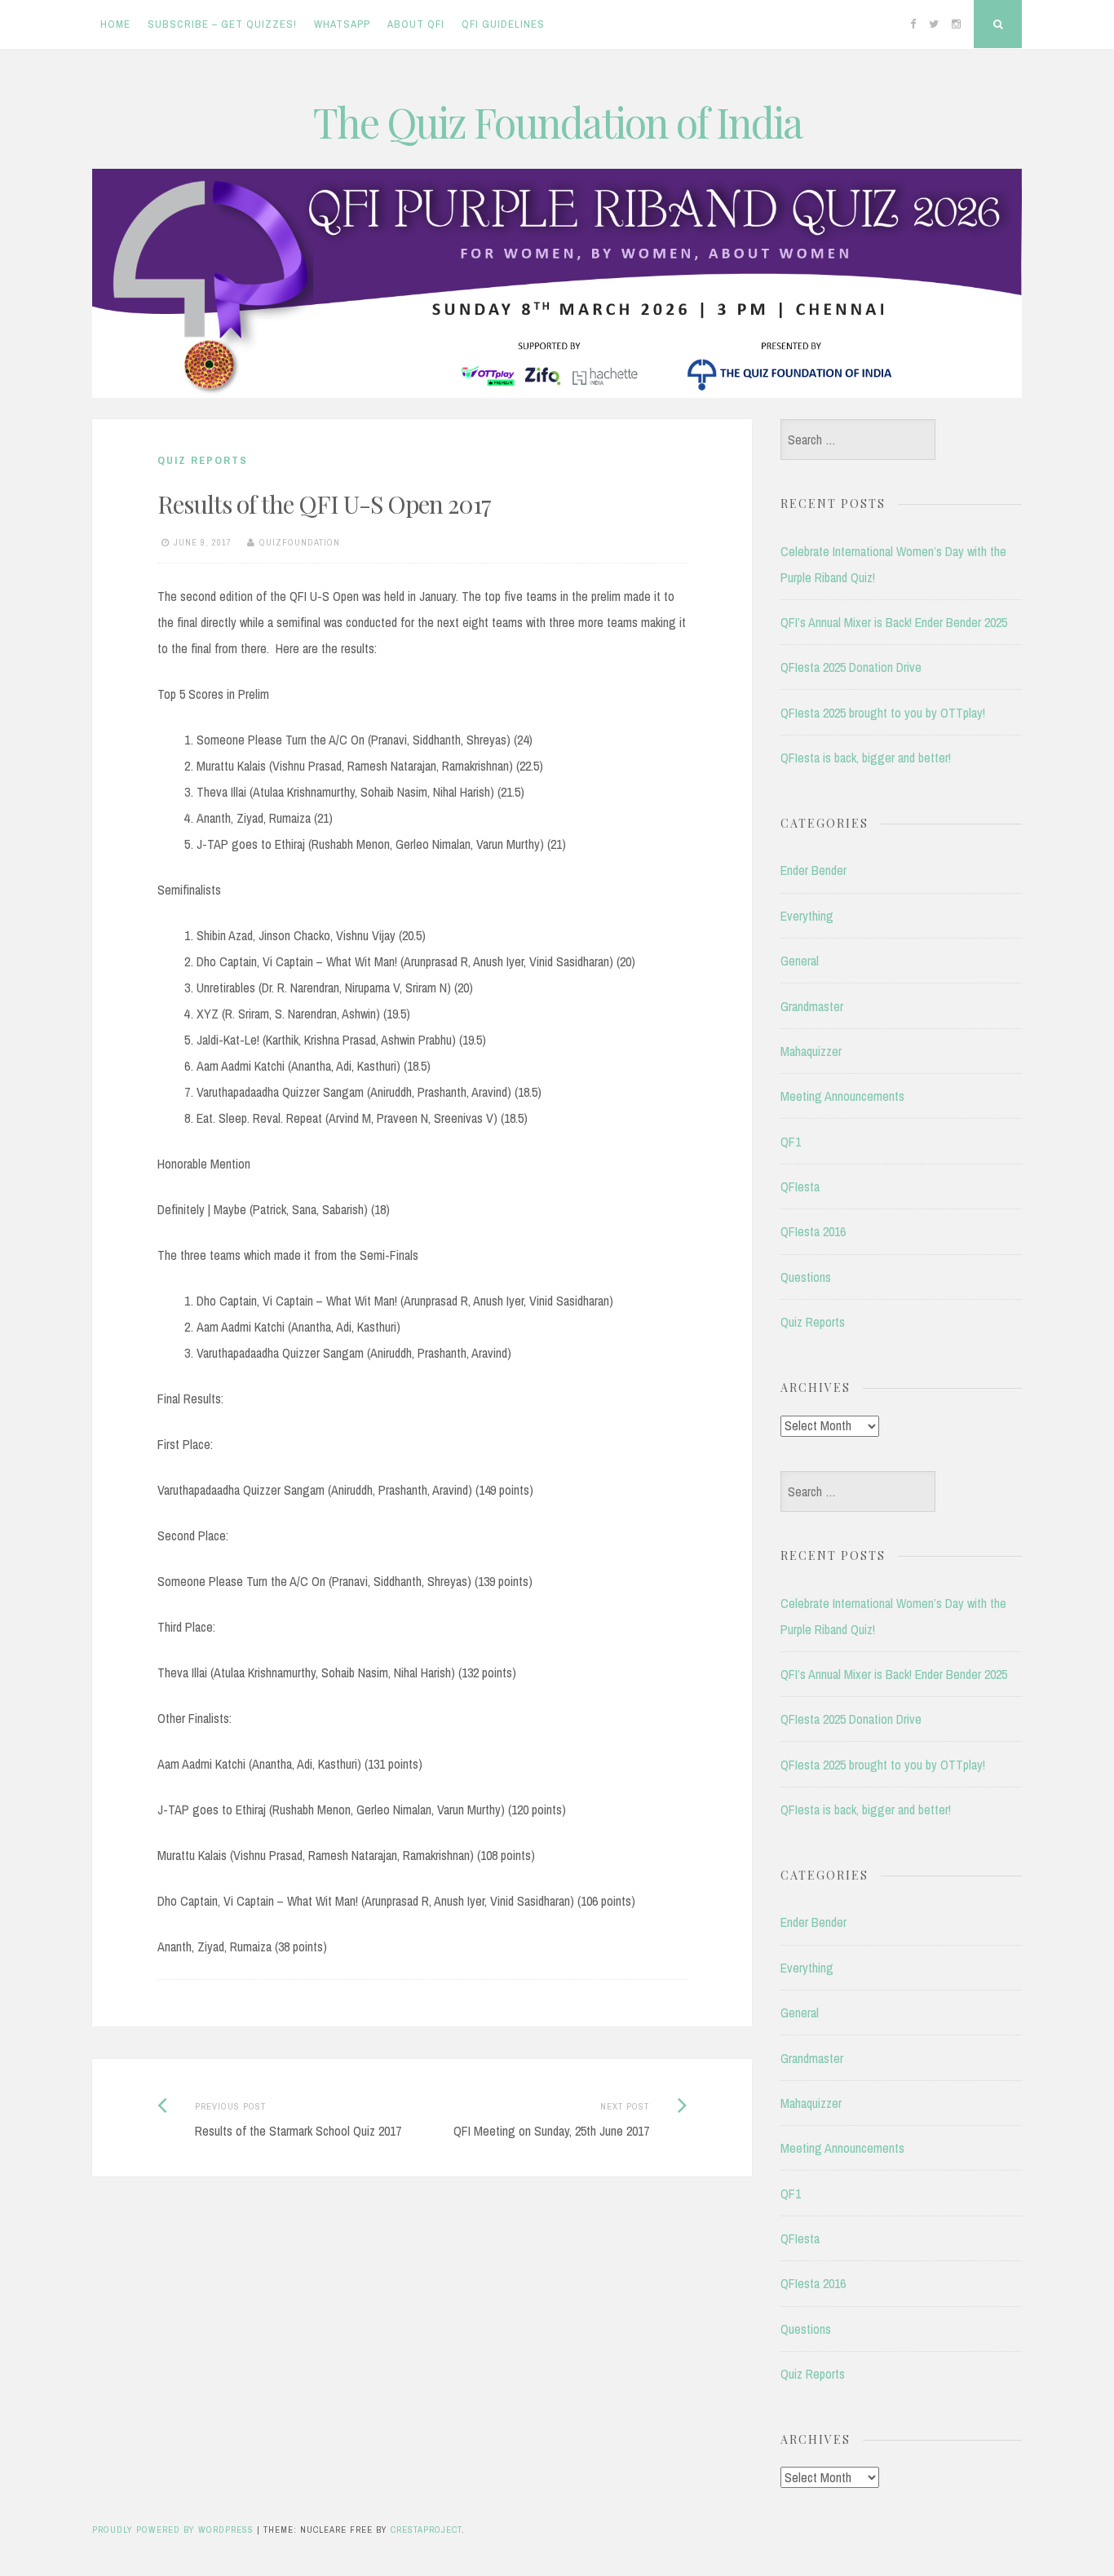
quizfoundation (300, 542)
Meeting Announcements (842, 1096)
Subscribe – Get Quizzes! (222, 24)
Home (115, 24)
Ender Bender (813, 870)
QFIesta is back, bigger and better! (866, 758)
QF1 (791, 1142)
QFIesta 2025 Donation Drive (851, 667)
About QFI (416, 24)
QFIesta (800, 1186)
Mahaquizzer (811, 1051)
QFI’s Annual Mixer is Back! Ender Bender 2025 (894, 622)
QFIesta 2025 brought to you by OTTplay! (883, 713)
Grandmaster (812, 1006)
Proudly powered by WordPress (173, 2530)
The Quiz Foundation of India (557, 122)
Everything (807, 916)
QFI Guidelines (503, 24)
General (800, 961)
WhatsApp (342, 24)
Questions (806, 1277)
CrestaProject (426, 2530)
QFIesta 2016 (813, 1231)
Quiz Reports (203, 460)
